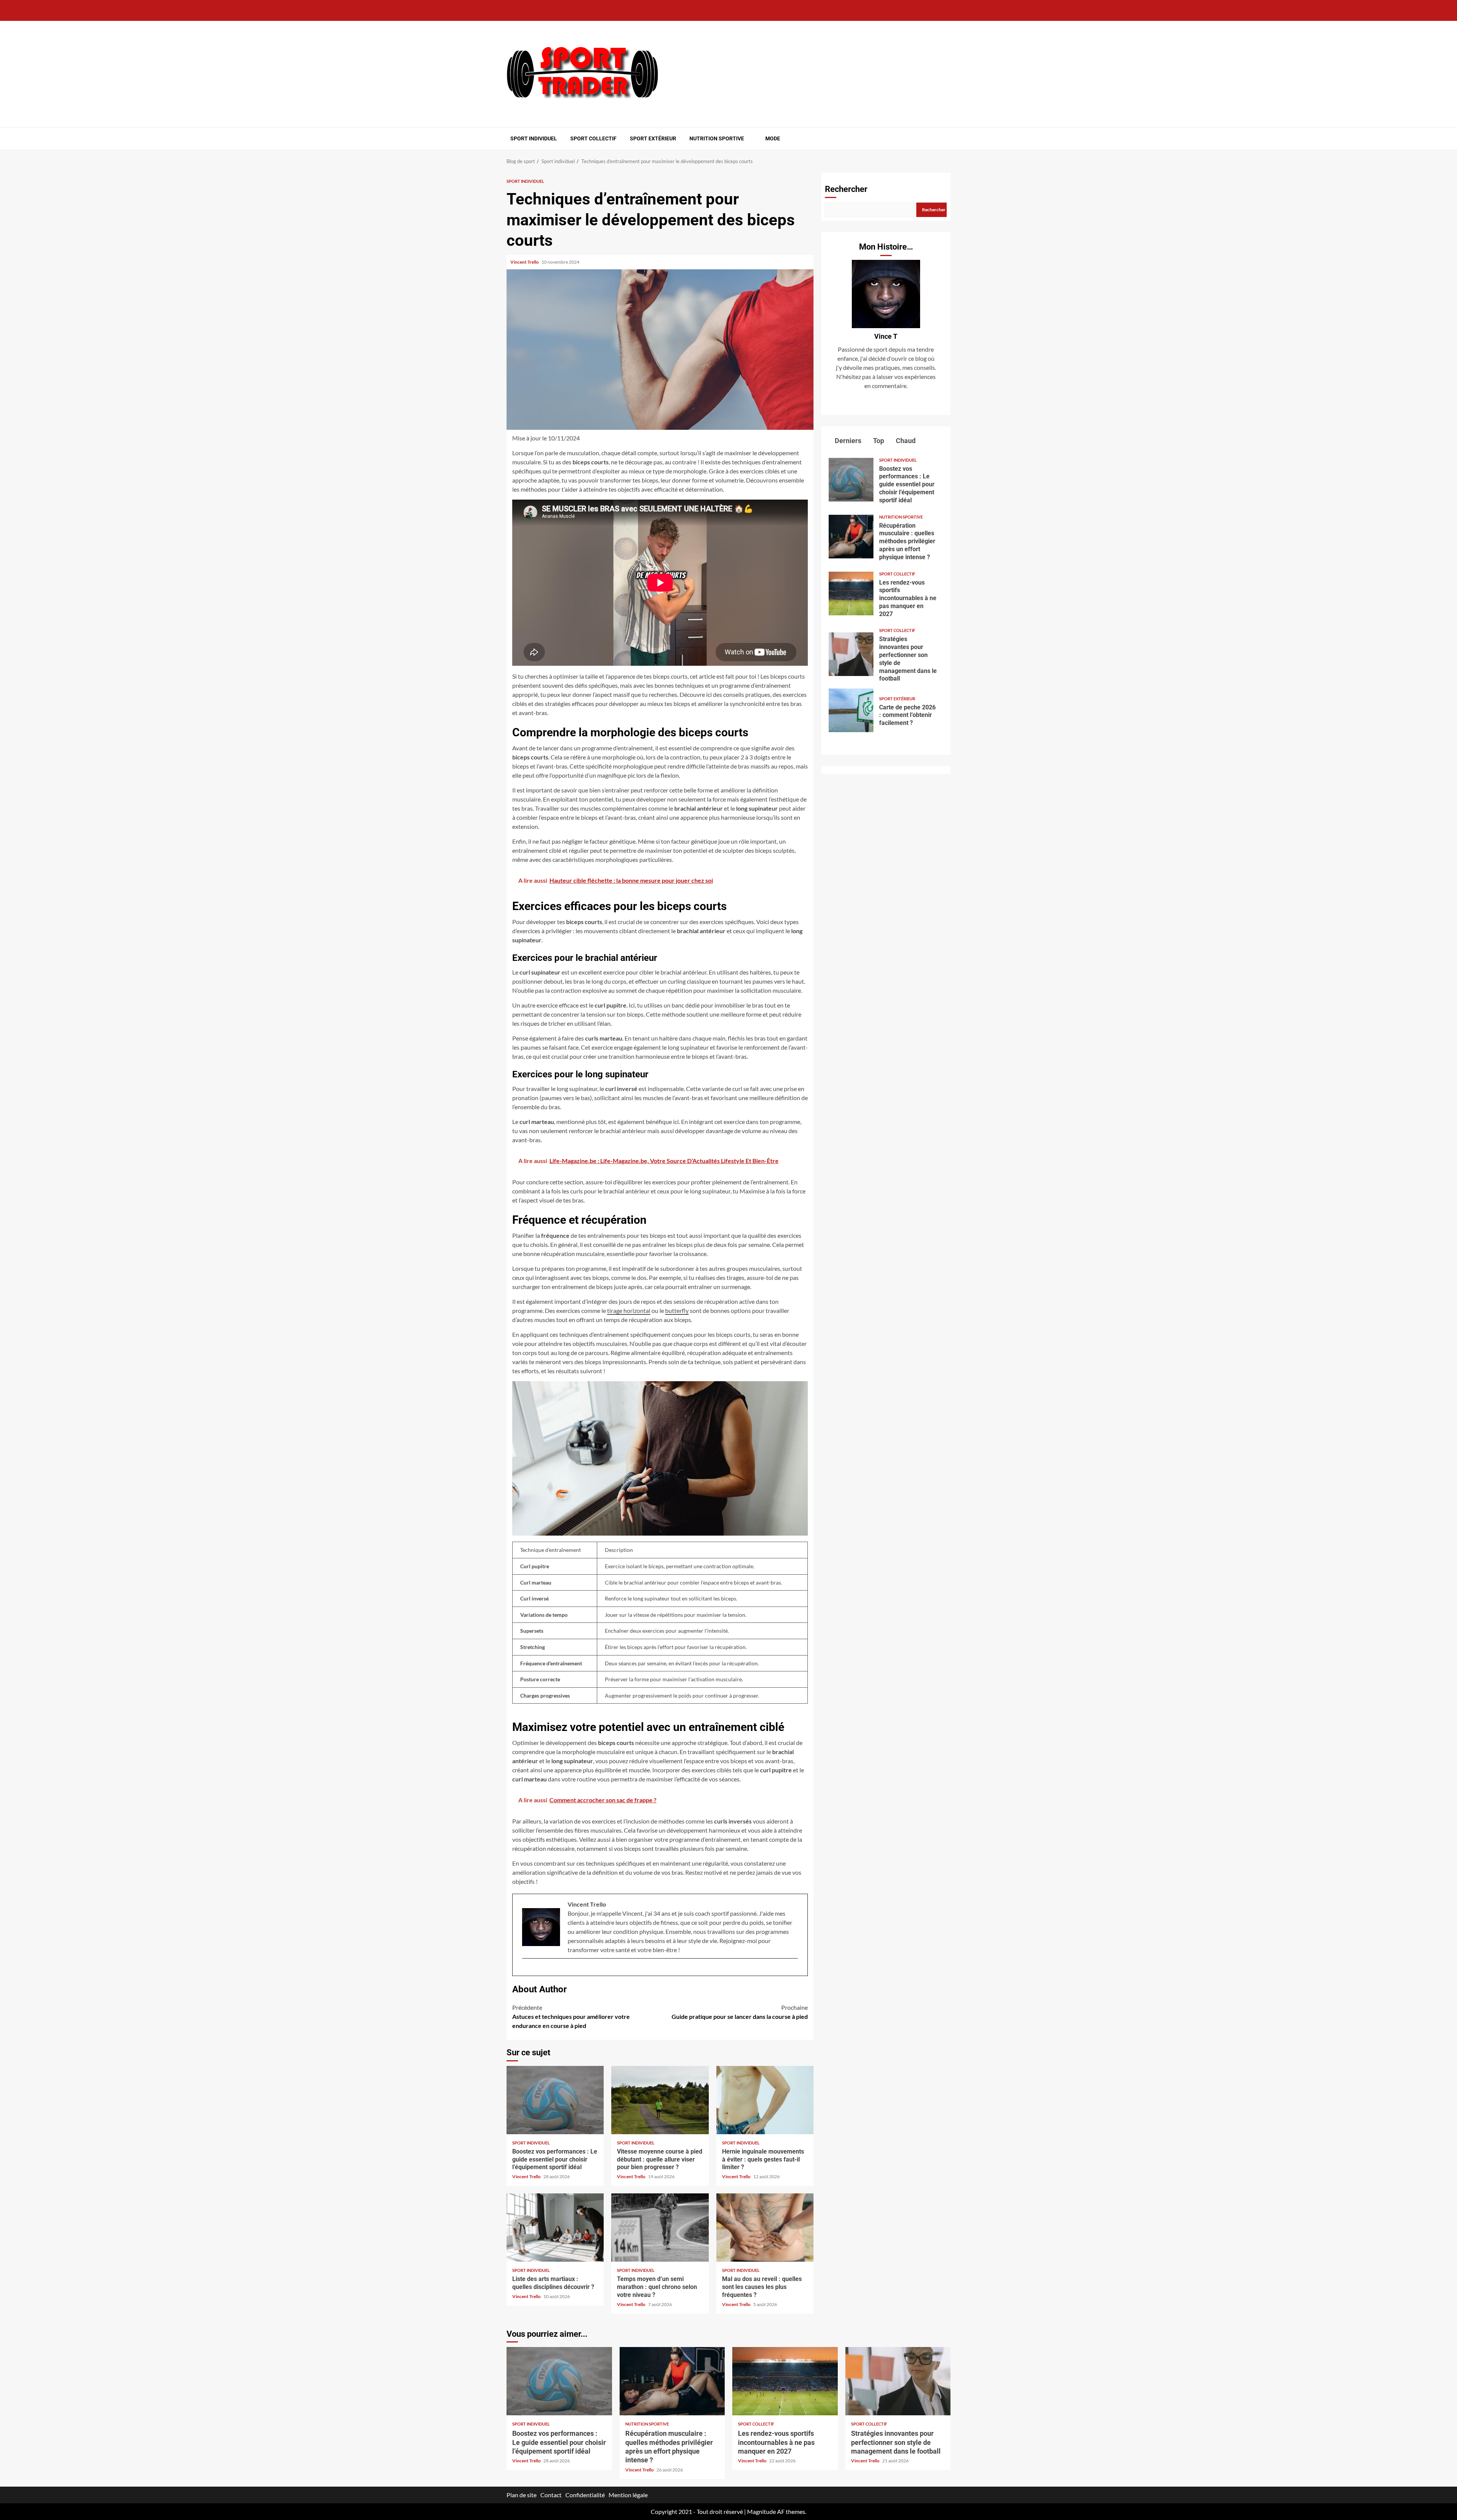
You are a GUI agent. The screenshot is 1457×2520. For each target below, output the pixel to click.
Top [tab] (878, 441)
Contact (551, 2495)
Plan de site (522, 2495)
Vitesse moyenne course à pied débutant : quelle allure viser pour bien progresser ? (660, 2100)
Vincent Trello (525, 262)
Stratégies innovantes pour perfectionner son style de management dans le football (851, 654)
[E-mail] (526, 1971)
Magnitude (762, 2511)
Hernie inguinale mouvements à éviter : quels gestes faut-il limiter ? (765, 2100)
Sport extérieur (653, 138)
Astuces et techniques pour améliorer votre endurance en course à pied (571, 2016)
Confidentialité (585, 2495)
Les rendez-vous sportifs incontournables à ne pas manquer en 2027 (851, 593)
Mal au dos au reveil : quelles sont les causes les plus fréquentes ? (765, 2228)
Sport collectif (593, 138)
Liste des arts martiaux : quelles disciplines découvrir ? (555, 2228)
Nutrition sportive (717, 138)
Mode (773, 138)
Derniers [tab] (847, 441)
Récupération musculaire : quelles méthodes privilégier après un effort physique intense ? (851, 537)
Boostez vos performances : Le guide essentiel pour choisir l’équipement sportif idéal (555, 2100)
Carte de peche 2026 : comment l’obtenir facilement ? (851, 710)
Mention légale (628, 2495)
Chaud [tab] (905, 441)
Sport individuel (534, 138)
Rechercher (846, 189)
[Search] (946, 138)
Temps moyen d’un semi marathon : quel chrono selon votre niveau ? (660, 2228)
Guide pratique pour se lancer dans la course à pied (740, 2012)
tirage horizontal (629, 1310)
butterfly (677, 1310)
